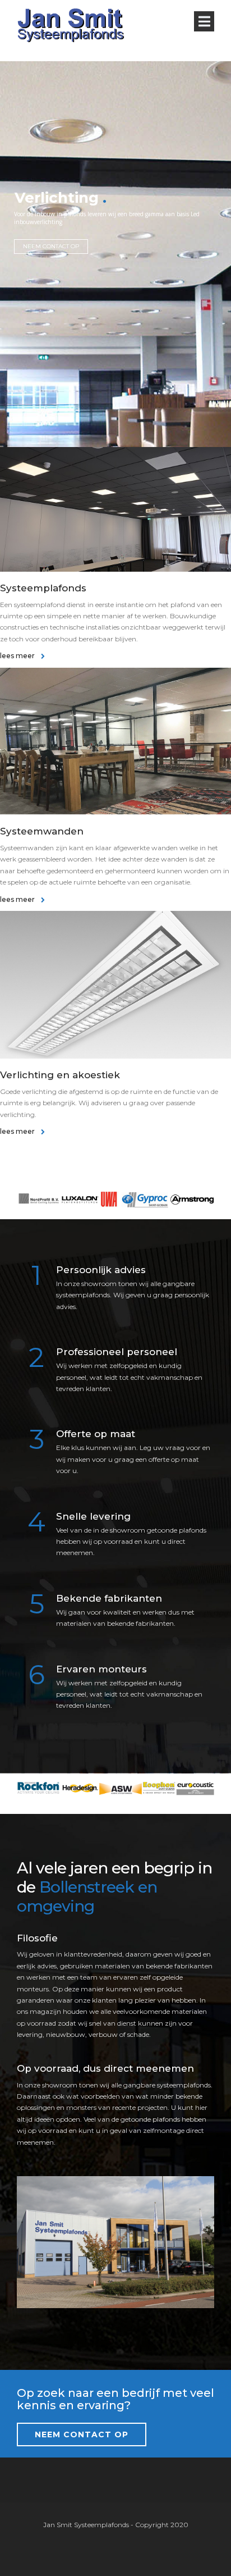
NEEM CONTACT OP (51, 246)
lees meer (18, 656)
